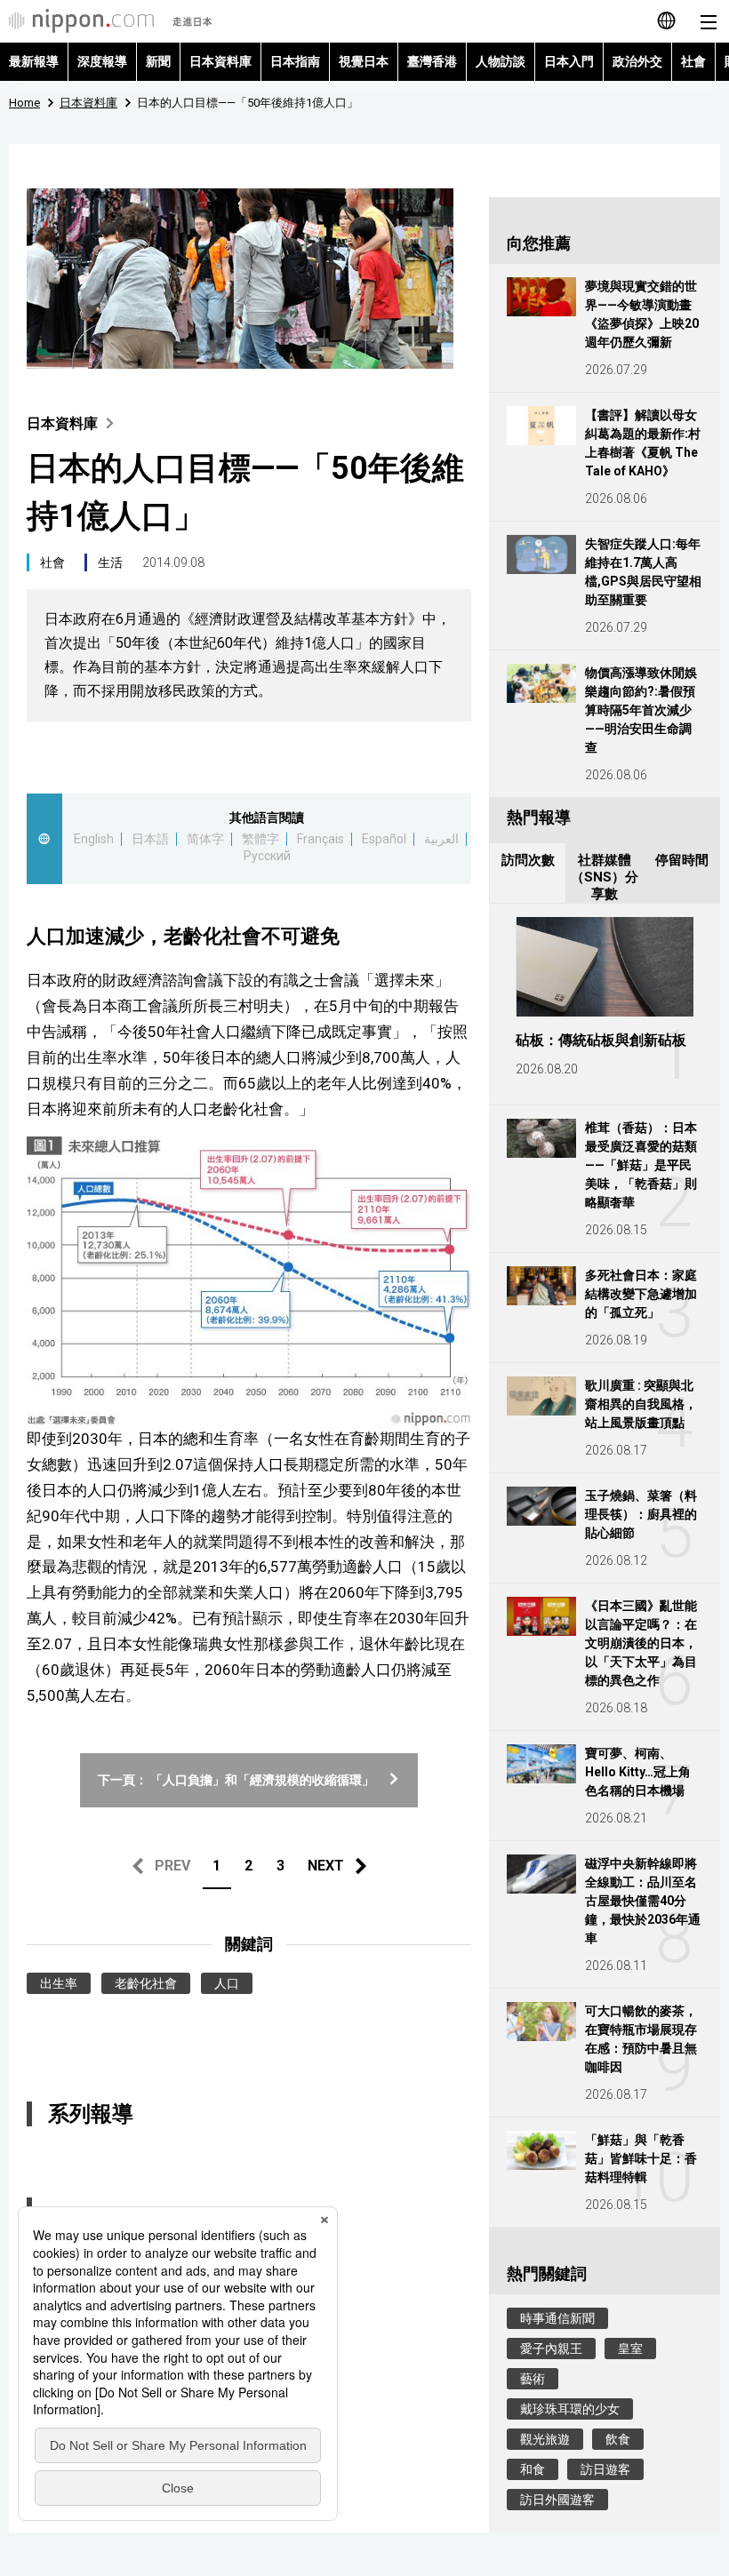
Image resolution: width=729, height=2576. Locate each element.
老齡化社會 (146, 1983)
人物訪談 (501, 61)
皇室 (630, 2349)
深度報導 (102, 61)
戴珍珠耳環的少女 (570, 2409)
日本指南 (295, 61)
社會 (693, 61)
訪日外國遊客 (557, 2500)
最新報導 (34, 61)
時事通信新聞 (557, 2318)
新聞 (158, 61)
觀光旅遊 (545, 2439)
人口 (227, 1983)
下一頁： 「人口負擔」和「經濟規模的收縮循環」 (236, 1780)
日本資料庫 (220, 61)
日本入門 (569, 61)
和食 (533, 2469)
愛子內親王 (551, 2349)
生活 (110, 562)
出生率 (59, 1983)
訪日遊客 (605, 2469)
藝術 (533, 2379)
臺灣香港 (432, 61)
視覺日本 (364, 61)
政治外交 (637, 61)
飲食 (618, 2439)
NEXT (326, 1866)
